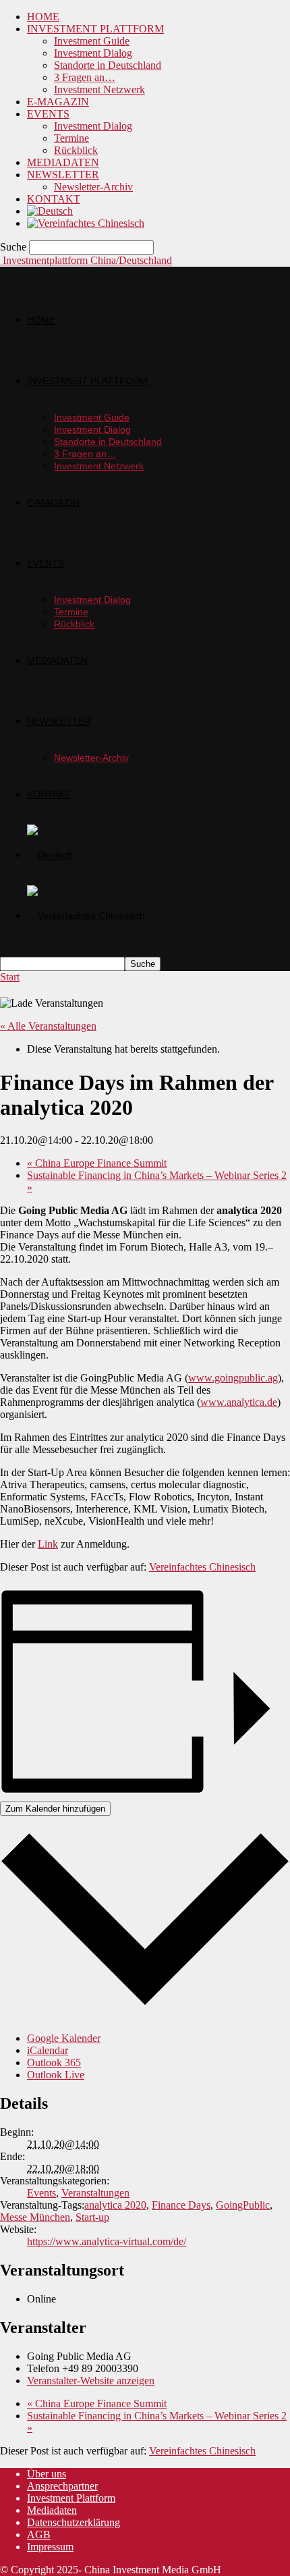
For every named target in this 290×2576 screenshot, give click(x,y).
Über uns (47, 2474)
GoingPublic (243, 2205)
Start (10, 977)
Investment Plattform (71, 2498)
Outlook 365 (54, 2062)
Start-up (92, 2217)
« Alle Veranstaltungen (48, 1026)
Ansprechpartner (62, 2486)
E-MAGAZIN (58, 102)
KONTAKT (54, 199)
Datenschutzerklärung (74, 2522)
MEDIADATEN (63, 162)
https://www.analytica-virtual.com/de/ (107, 2241)
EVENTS (48, 114)
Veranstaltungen (95, 2193)
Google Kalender (64, 2038)
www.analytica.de (239, 1402)
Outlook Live (56, 2075)
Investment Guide (92, 41)
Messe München (35, 2217)
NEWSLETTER (63, 175)
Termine (71, 138)
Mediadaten (52, 2510)
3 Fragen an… (85, 77)
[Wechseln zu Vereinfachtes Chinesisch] (86, 223)
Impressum (50, 2547)
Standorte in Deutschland (108, 65)
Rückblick (76, 150)
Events (41, 2193)
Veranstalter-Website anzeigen (91, 2381)
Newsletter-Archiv (93, 187)
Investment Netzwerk (99, 89)
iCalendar (48, 2050)
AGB (39, 2534)
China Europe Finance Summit (97, 1163)
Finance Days (181, 2205)
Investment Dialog (93, 53)
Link (48, 1544)
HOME (43, 17)
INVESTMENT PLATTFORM (95, 29)
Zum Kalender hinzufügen (55, 1809)
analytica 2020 (115, 2205)
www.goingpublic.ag (233, 1378)
